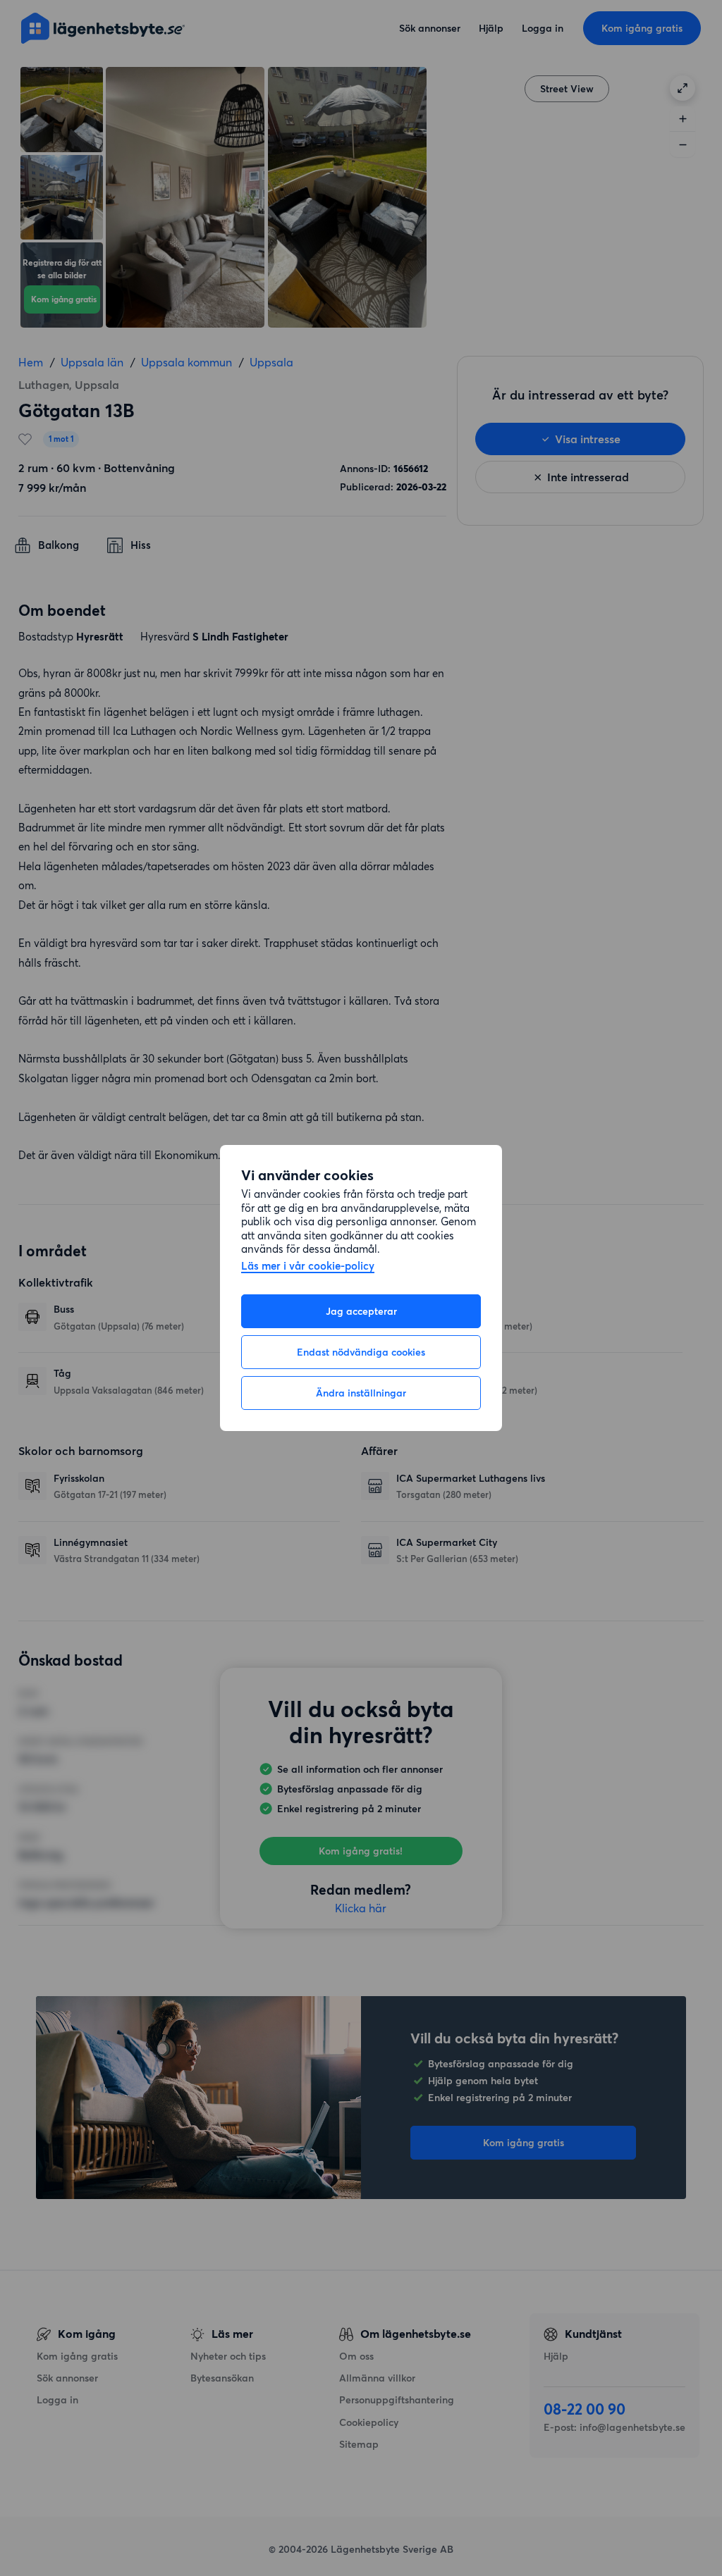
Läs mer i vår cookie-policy (308, 1267)
